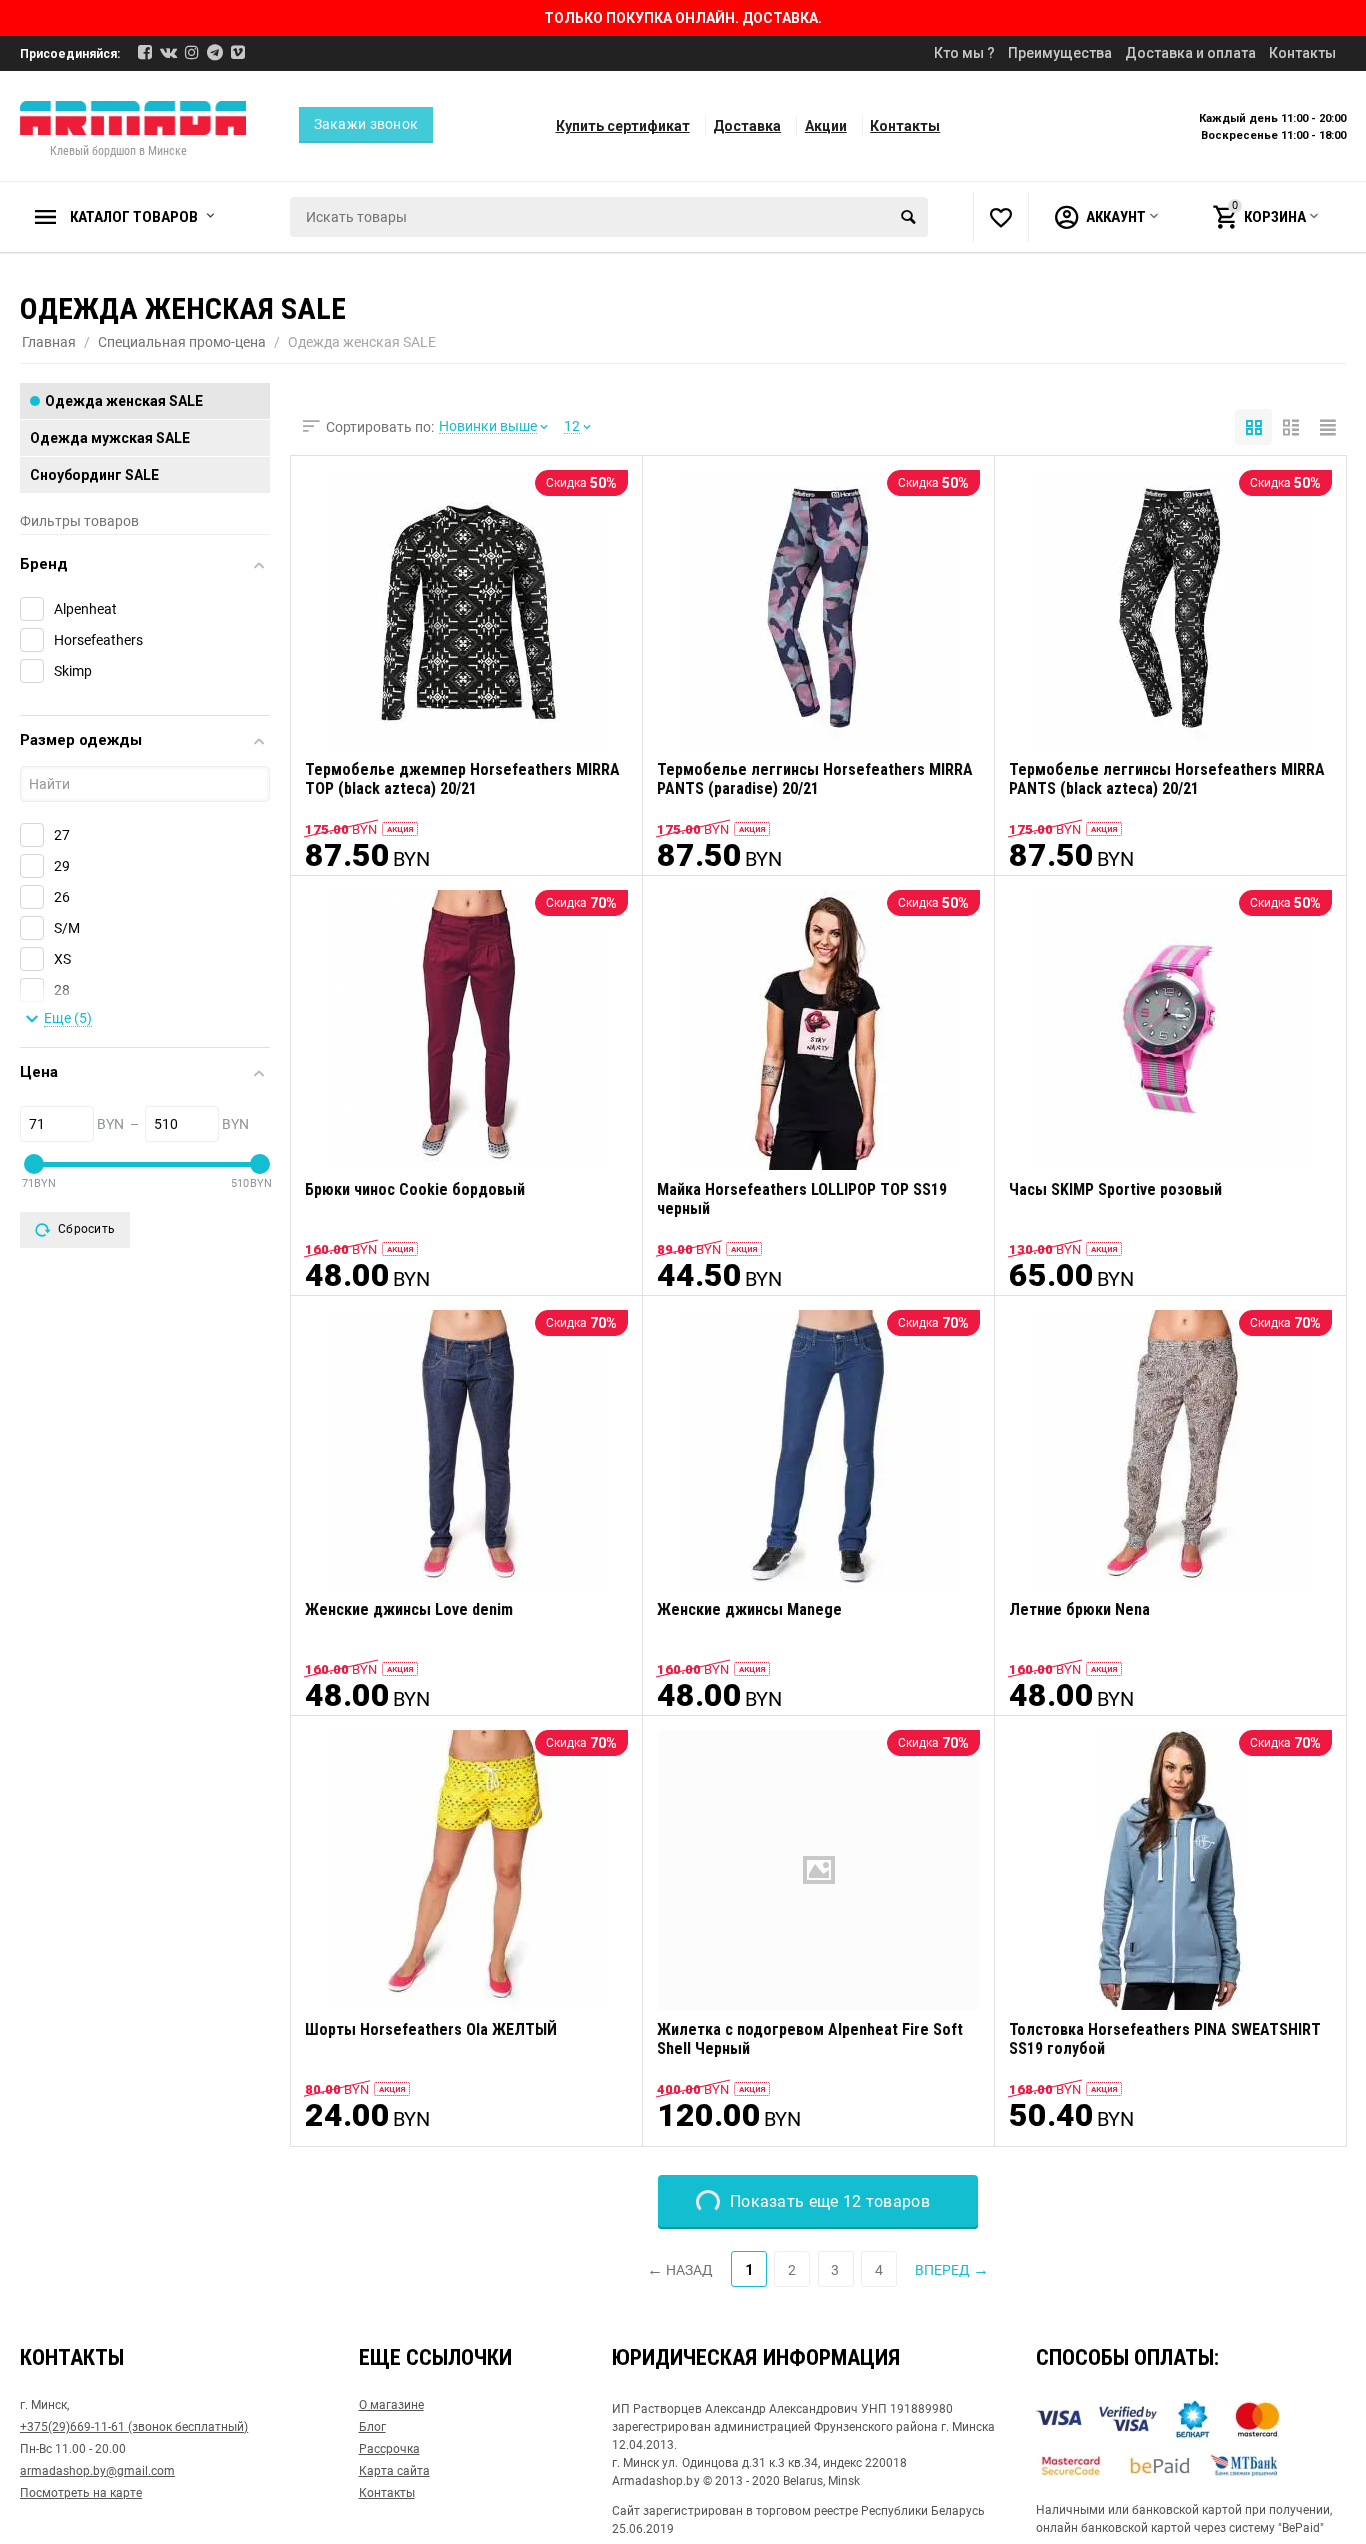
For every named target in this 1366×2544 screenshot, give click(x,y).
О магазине (391, 2405)
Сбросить (86, 1229)
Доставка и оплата (1190, 53)
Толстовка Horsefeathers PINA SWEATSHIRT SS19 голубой (1165, 2039)
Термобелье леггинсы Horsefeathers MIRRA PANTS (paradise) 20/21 (815, 779)
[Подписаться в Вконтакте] (168, 52)
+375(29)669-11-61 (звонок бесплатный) (134, 2427)
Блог (372, 2427)
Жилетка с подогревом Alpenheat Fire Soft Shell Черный (810, 2039)
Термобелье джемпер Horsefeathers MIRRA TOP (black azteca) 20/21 (462, 779)
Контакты (1302, 53)
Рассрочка (389, 2449)
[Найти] (908, 217)
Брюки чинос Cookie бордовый (415, 1189)
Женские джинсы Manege (749, 1609)
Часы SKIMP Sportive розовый (1115, 1189)
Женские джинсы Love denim (409, 1609)
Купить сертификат (623, 126)
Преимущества (1060, 53)
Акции (826, 126)
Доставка (747, 126)
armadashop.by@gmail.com (97, 2471)
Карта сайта (394, 2471)
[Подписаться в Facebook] (145, 52)
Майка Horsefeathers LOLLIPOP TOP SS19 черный (802, 1199)
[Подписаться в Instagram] (192, 52)
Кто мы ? (964, 53)
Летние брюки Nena (1079, 1609)
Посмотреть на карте (81, 2493)
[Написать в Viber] (238, 52)
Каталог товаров (134, 217)
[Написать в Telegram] (215, 52)
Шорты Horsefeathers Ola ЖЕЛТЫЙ (431, 2029)
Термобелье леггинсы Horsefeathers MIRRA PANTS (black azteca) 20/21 (1167, 779)
